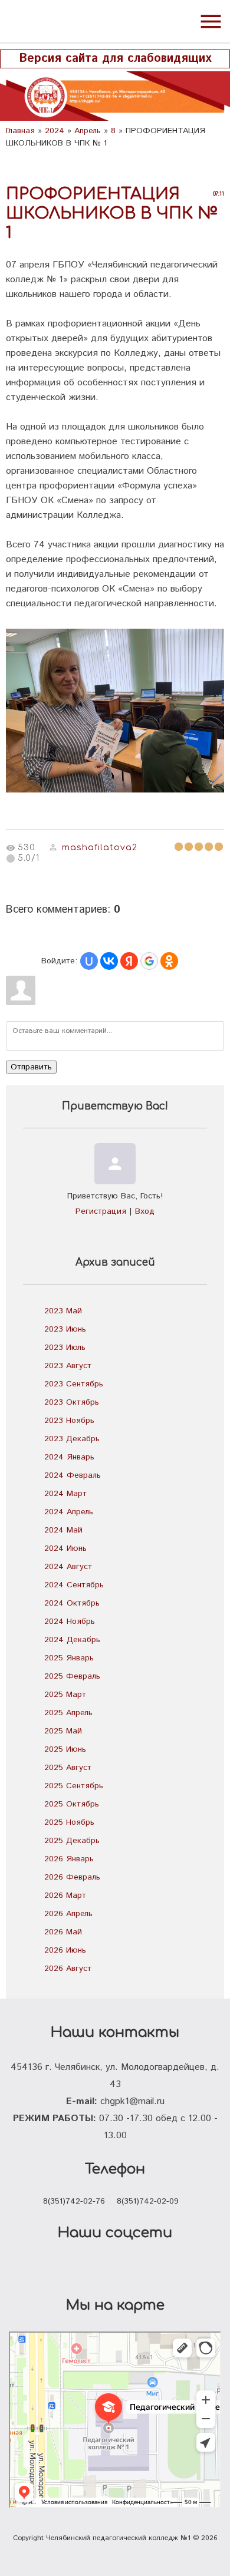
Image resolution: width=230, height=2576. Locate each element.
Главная (20, 131)
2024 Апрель (69, 1512)
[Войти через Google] (149, 961)
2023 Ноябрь (69, 1421)
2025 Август (68, 1768)
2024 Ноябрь (70, 1621)
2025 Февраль (72, 1676)
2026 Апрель (68, 1914)
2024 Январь (69, 1457)
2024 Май (63, 1530)
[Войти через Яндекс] (129, 961)
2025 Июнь (65, 1749)
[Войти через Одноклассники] (169, 961)
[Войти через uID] (89, 961)
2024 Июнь (65, 1548)
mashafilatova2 (100, 848)
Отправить (31, 1067)
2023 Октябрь (72, 1402)
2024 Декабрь (72, 1640)
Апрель (88, 131)
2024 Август (68, 1567)
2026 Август (68, 1969)
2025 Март (65, 1695)
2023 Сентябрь (74, 1384)
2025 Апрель (68, 1713)
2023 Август (68, 1366)
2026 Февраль (72, 1877)
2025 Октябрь (72, 1804)
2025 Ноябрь (69, 1822)
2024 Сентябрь (74, 1585)
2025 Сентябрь (74, 1786)
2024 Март (65, 1494)
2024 (55, 131)
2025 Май (63, 1731)
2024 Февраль (73, 1475)
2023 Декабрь (72, 1439)
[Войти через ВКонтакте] (109, 961)
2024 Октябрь (72, 1603)
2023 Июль (65, 1348)
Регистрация (101, 1211)
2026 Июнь (65, 1950)
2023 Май (63, 1311)
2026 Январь (69, 1859)
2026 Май (63, 1932)
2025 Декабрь (72, 1841)
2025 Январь (69, 1658)
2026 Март (65, 1895)
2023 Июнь (65, 1329)
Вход (145, 1211)
